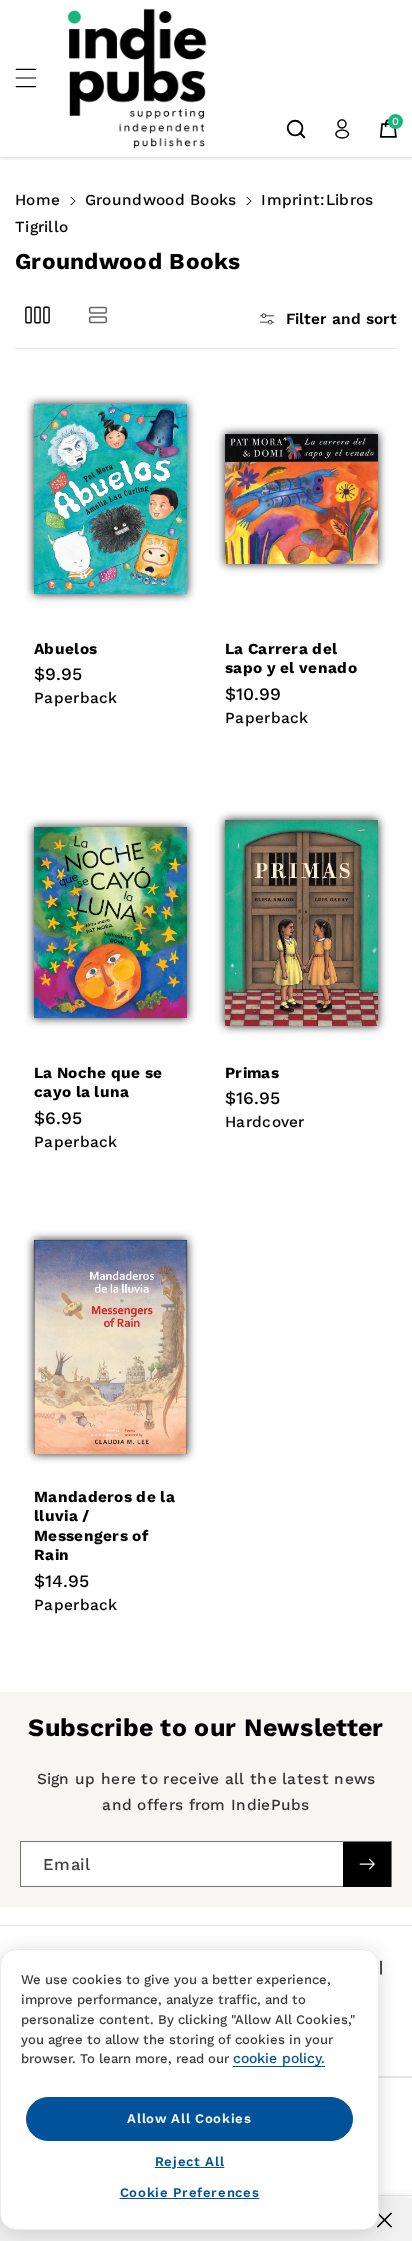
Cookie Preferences (190, 2192)
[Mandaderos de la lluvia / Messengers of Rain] (110, 1347)
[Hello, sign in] (342, 129)
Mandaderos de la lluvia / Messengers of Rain (104, 1526)
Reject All (190, 2161)
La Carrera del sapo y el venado (291, 658)
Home (37, 200)
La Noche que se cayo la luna (98, 1082)
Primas (252, 1073)
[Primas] (301, 923)
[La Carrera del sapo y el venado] (301, 499)
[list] (97, 315)
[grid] (37, 315)
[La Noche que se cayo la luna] (110, 923)
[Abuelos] (110, 499)
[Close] (384, 2220)
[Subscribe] (367, 1864)
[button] (37, 78)
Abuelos (65, 649)
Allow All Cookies (189, 2118)
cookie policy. (279, 2058)
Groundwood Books (161, 200)
